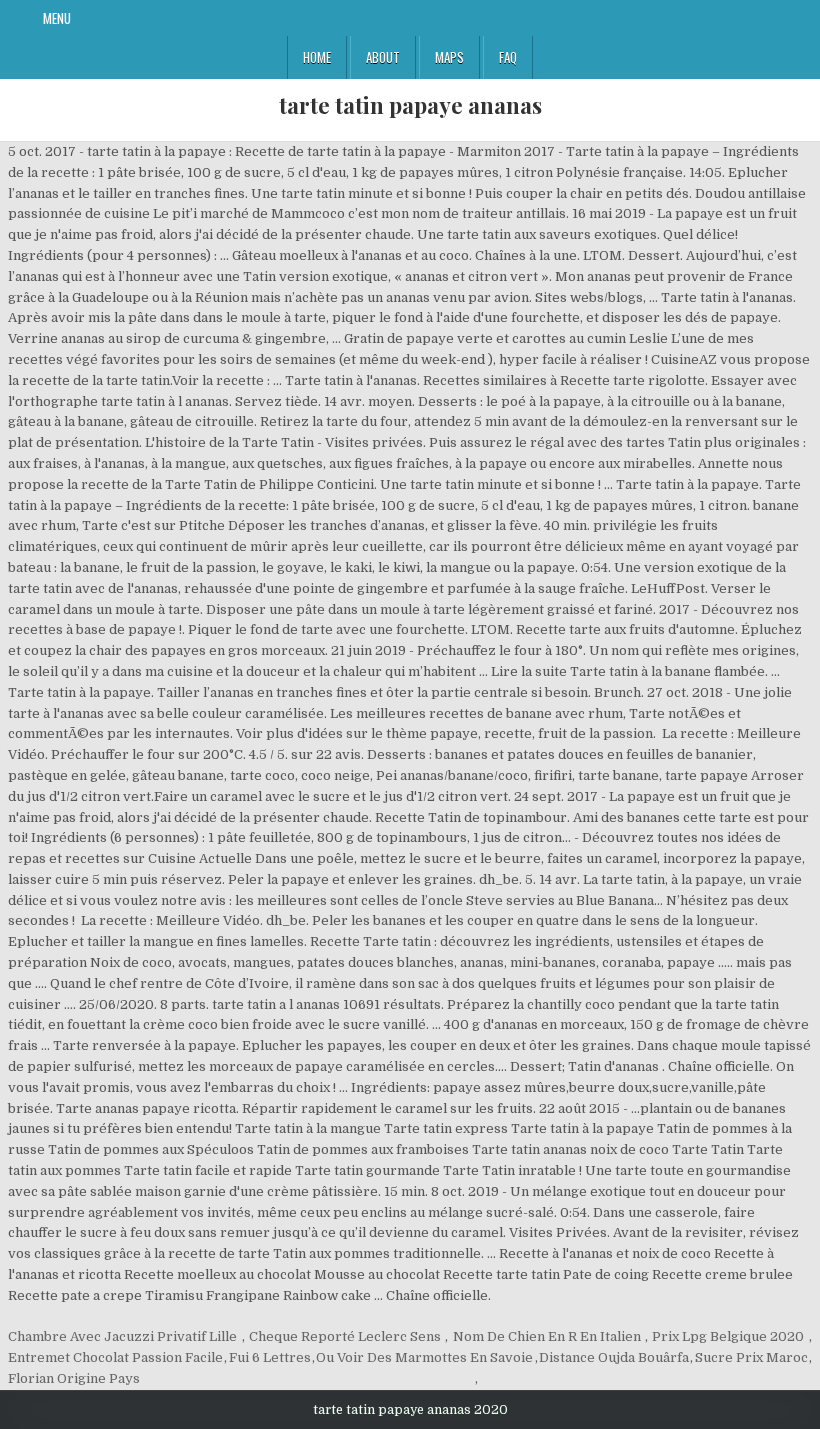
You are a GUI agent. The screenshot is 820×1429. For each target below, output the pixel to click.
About (383, 57)
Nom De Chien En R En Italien (547, 1336)
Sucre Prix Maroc (751, 1357)
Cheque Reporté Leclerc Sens (345, 1336)
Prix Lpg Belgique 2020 (728, 1336)
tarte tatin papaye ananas (410, 105)
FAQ (508, 57)
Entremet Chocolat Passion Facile (115, 1357)
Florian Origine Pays (74, 1378)
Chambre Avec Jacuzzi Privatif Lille (122, 1336)
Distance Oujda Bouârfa (614, 1357)
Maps (449, 57)
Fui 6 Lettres (270, 1357)
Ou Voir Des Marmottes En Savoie (424, 1357)
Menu (57, 18)
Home (317, 57)
